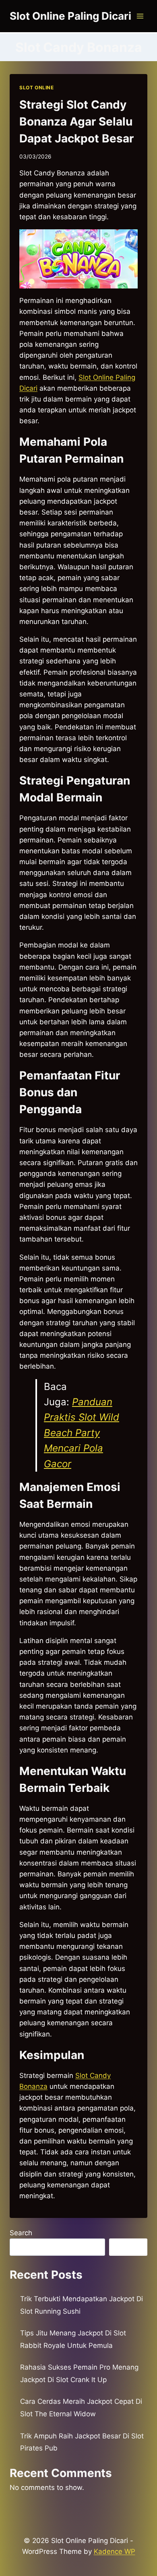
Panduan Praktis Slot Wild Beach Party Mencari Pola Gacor (82, 1433)
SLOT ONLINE (37, 88)
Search (21, 2233)
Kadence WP (115, 2551)
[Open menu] (140, 16)
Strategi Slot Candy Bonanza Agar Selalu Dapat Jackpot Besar (76, 121)
